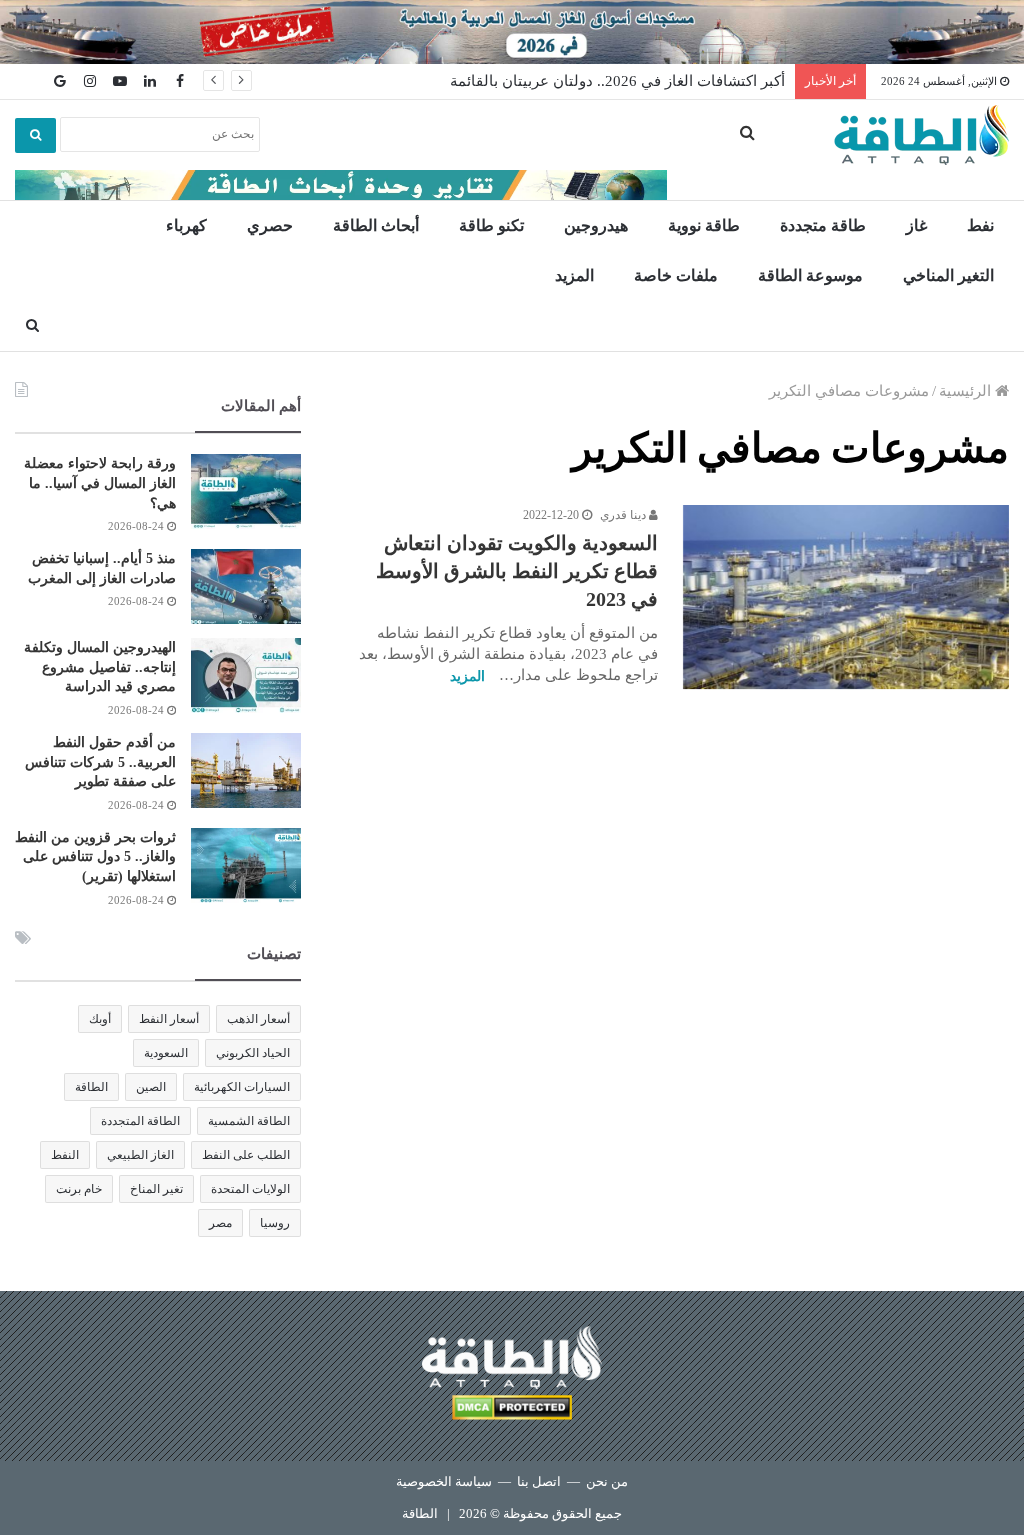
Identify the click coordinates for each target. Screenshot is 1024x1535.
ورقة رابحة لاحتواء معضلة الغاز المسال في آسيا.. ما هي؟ (100, 483)
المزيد (574, 275)
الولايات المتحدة (250, 1189)
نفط (980, 225)
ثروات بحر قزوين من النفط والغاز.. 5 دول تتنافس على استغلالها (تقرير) (95, 857)
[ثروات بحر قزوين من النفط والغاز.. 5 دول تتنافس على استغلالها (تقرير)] (246, 865)
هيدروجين (596, 225)
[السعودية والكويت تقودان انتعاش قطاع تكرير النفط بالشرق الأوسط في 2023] (846, 597)
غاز (916, 225)
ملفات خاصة (676, 275)
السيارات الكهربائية (242, 1087)
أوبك (100, 1019)
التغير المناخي (948, 275)
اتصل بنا (539, 1481)
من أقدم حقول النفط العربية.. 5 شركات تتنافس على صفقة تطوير (100, 762)
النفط (65, 1155)
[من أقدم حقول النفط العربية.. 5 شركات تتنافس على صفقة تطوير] (246, 770)
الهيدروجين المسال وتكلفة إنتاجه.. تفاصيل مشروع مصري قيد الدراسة (100, 667)
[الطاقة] (921, 135)
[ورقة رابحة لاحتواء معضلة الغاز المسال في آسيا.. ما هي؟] (246, 491)
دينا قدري (624, 515)
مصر (220, 1223)
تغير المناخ (156, 1189)
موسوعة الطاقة (810, 275)
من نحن (607, 1481)
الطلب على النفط (246, 1155)
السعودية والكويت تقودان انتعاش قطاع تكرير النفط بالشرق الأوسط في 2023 (517, 571)
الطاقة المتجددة (140, 1121)
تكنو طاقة (491, 225)
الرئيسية (967, 391)
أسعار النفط (169, 1019)
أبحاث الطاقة (376, 225)
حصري (270, 225)
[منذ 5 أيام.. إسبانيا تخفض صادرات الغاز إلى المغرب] (246, 586)
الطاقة (91, 1087)
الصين (151, 1087)
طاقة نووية (704, 225)
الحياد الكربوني (253, 1053)
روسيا (275, 1223)
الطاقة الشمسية (249, 1121)
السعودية (166, 1053)
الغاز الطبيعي (140, 1155)
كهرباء (186, 225)
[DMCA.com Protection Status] (512, 1410)
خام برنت (79, 1189)
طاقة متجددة (823, 225)
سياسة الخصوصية (444, 1481)
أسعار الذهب (258, 1019)
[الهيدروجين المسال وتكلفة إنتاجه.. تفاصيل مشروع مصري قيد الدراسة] (246, 675)
